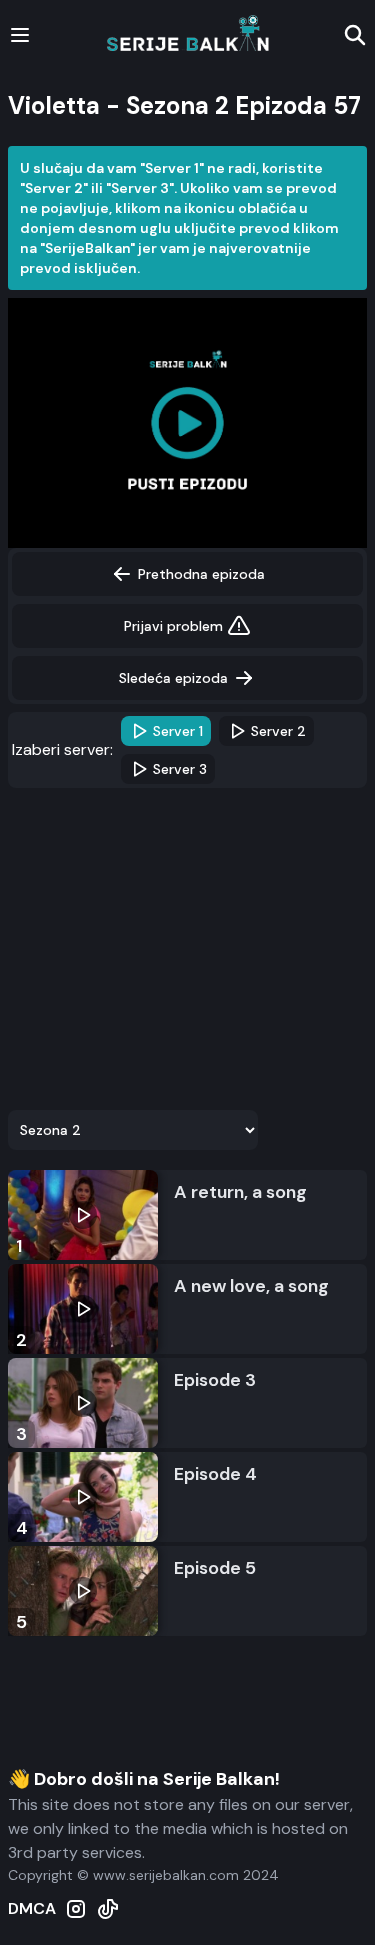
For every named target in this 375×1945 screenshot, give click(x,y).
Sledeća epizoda (173, 678)
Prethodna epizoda (201, 574)
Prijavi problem (173, 626)
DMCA (32, 1908)
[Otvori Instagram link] (76, 1909)
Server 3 (180, 769)
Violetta (54, 105)
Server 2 (278, 731)
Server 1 (178, 731)
